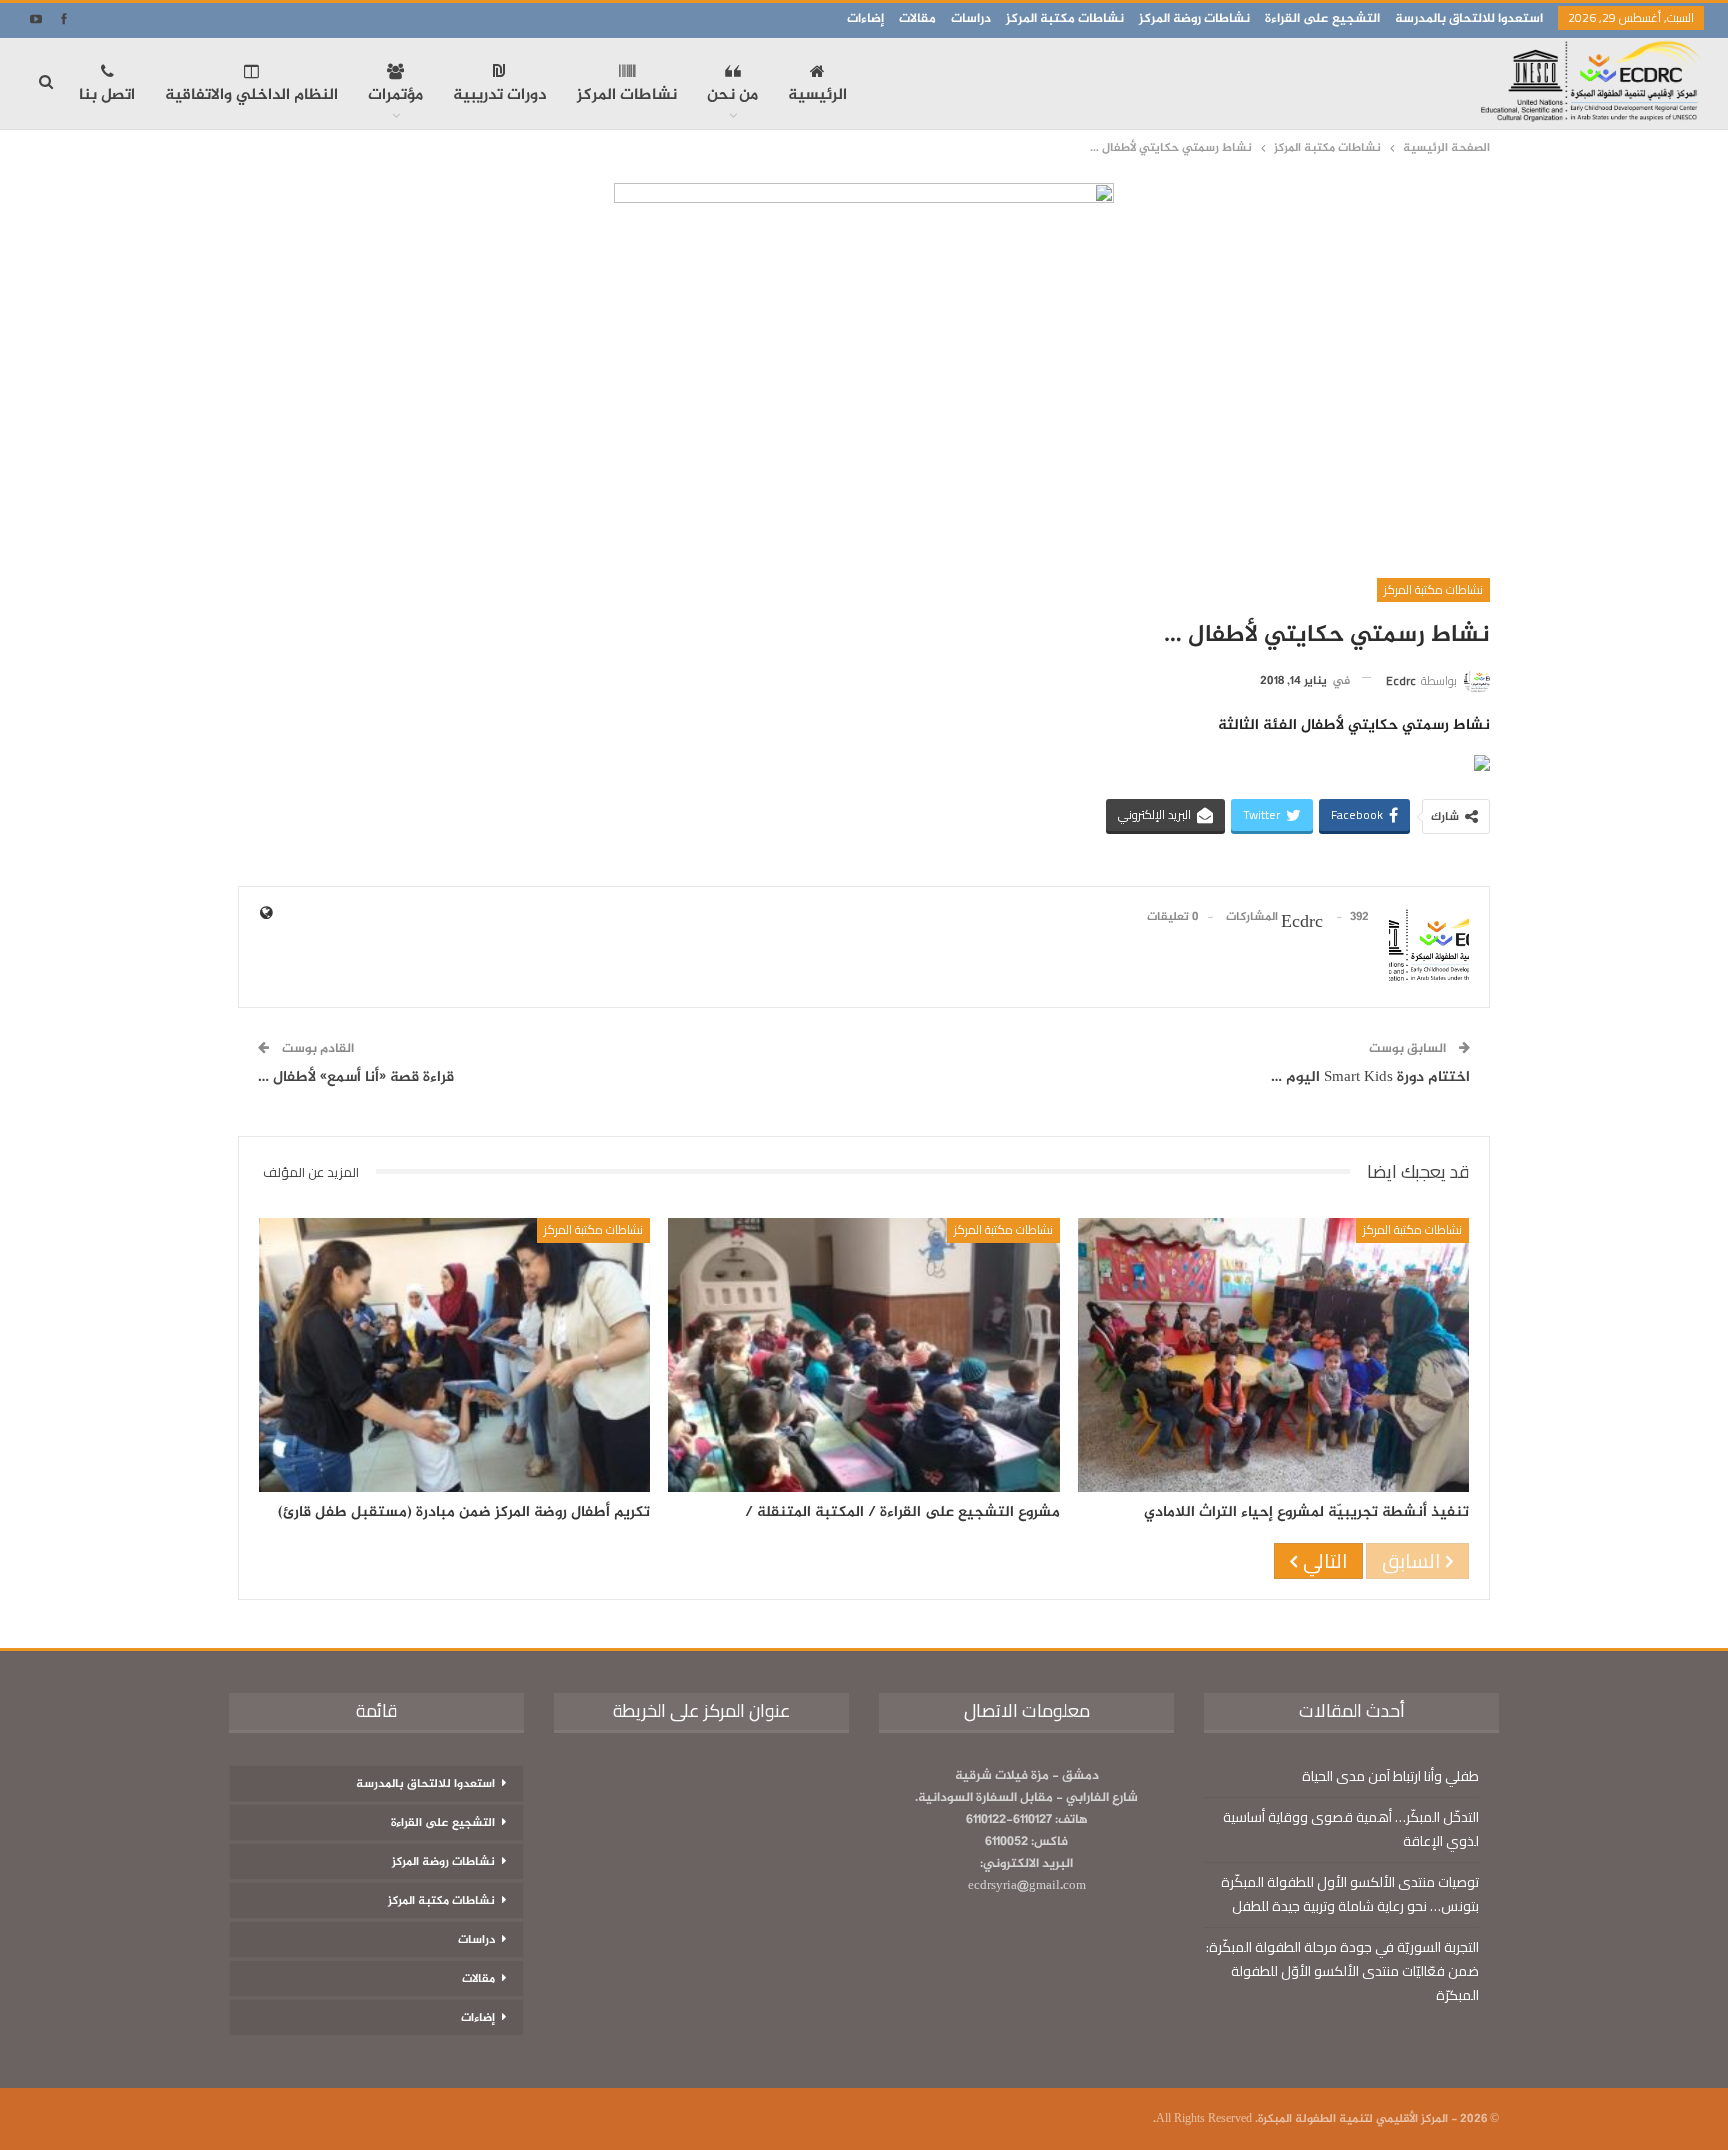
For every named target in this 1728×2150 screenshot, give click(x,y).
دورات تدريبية (500, 95)
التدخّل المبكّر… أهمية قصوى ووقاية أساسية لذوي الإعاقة (1351, 1829)
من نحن (732, 95)
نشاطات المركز (627, 95)
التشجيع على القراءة (1322, 19)
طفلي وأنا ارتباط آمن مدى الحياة (1390, 1776)
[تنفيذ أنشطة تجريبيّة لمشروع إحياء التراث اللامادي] (1273, 1355)
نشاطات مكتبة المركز (1065, 19)
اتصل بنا (107, 95)
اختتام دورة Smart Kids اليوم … (1370, 1077)
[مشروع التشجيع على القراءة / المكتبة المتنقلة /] (863, 1355)
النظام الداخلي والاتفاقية (251, 95)
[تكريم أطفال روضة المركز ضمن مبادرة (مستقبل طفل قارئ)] (454, 1355)
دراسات (971, 19)
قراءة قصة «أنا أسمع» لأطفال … (356, 1077)
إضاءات (865, 19)
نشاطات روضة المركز (1194, 19)
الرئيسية (817, 95)
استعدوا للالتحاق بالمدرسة (1469, 19)
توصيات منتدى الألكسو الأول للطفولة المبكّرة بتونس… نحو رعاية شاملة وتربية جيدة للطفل (1350, 1894)
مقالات (917, 19)
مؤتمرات (395, 95)
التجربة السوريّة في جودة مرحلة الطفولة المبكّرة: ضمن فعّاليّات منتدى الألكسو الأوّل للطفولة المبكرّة (1342, 1971)
